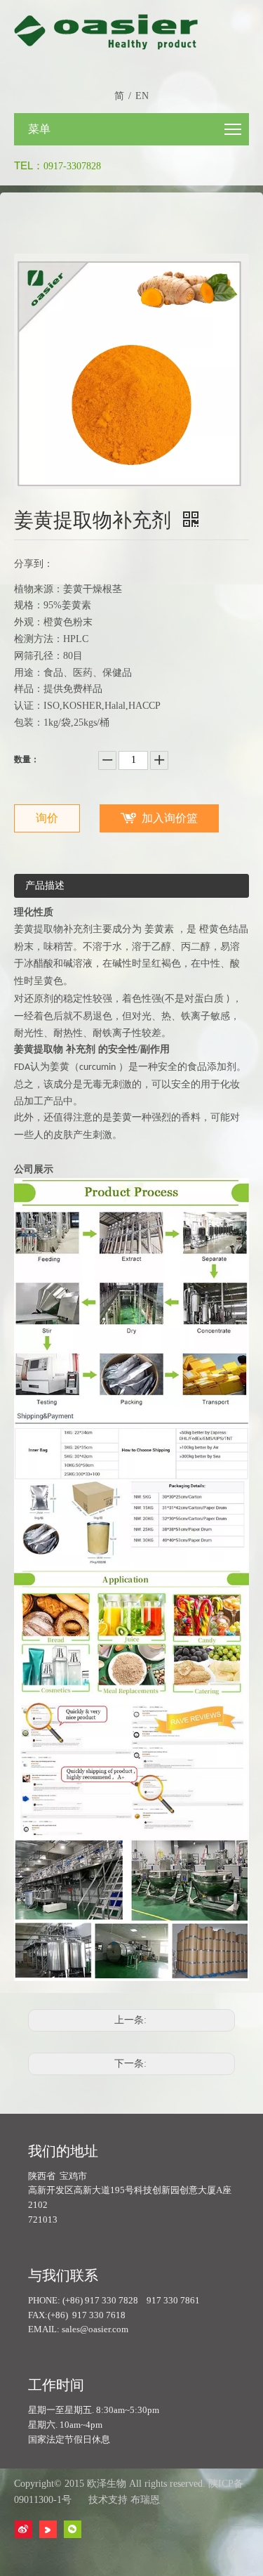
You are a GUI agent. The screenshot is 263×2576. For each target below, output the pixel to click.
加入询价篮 (170, 818)
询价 (47, 818)
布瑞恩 (145, 2500)
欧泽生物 (107, 2484)
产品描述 (45, 885)
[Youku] (48, 2529)
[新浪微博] (23, 2529)
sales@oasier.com (95, 2329)
